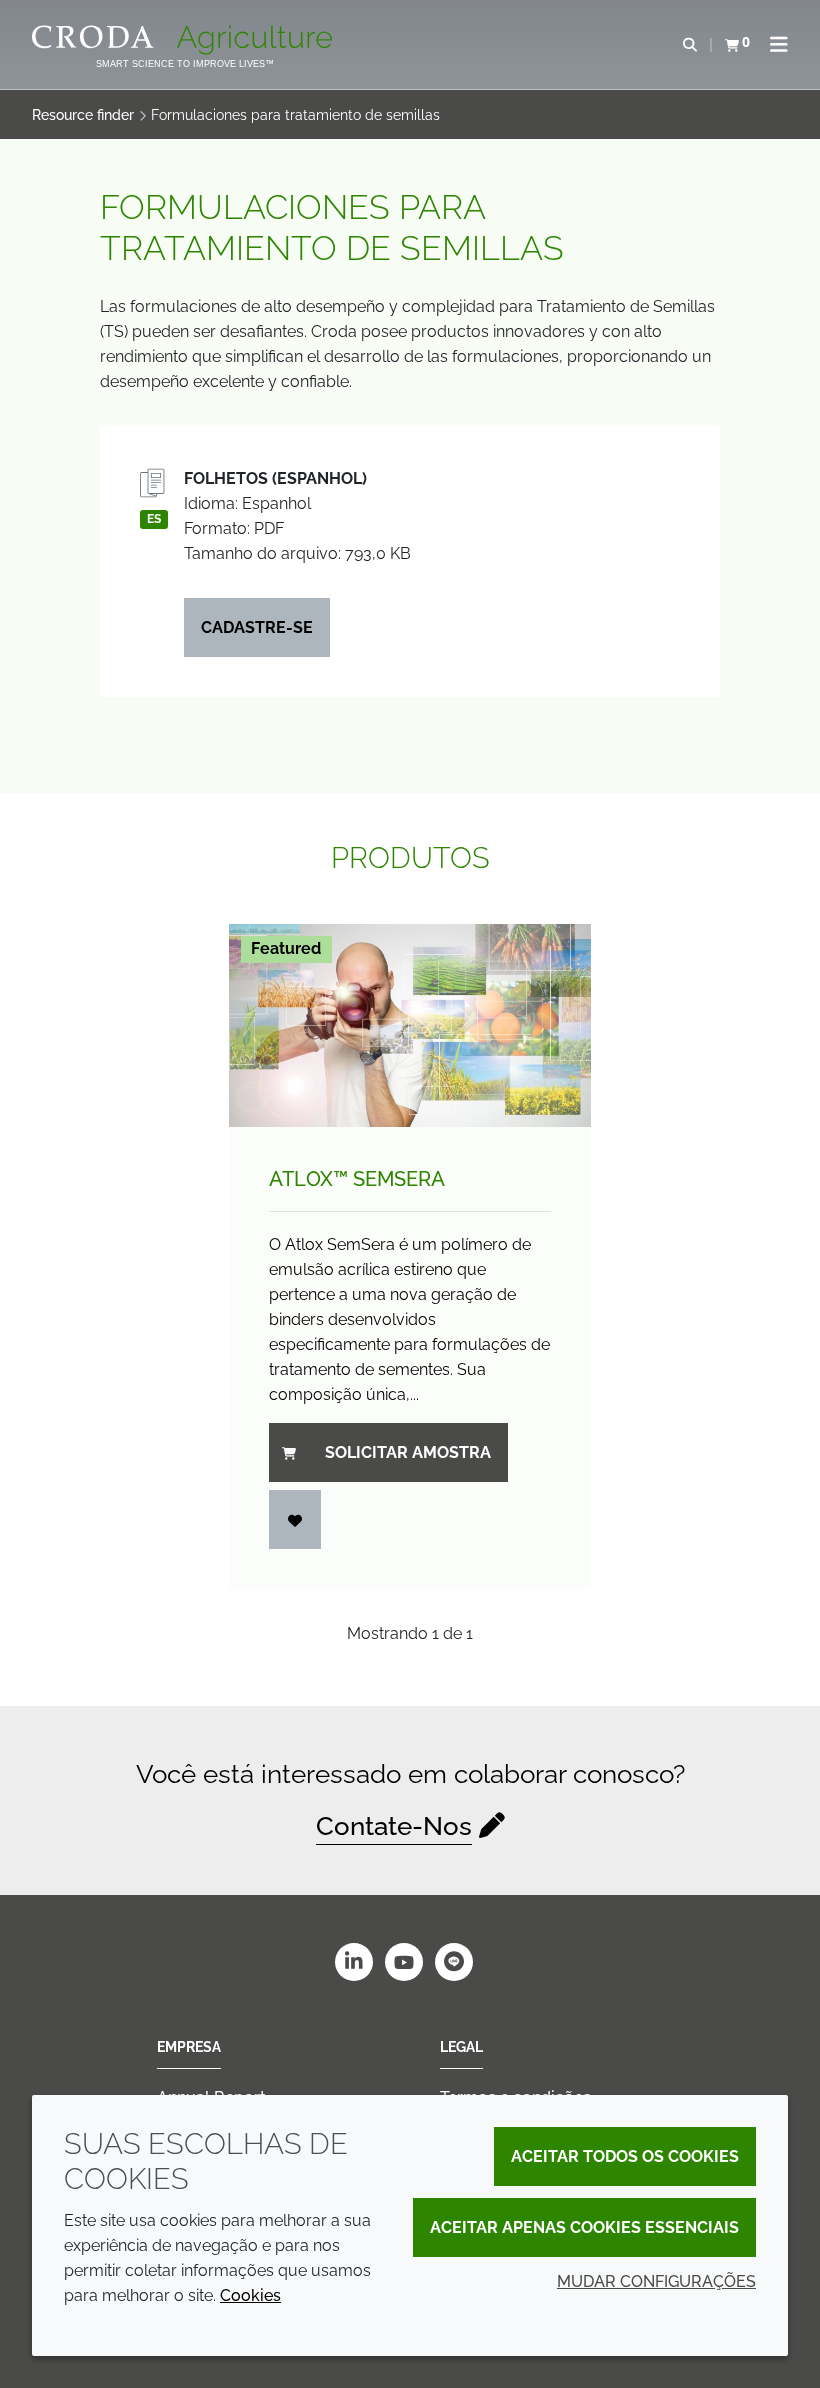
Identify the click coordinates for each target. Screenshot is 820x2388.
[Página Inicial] (184, 40)
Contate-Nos (394, 1826)
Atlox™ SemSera (357, 1179)
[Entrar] (295, 1519)
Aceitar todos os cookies (625, 2156)
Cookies (250, 2295)
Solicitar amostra (408, 1452)
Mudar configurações (656, 2281)
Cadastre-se (257, 627)
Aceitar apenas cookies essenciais (584, 2227)
